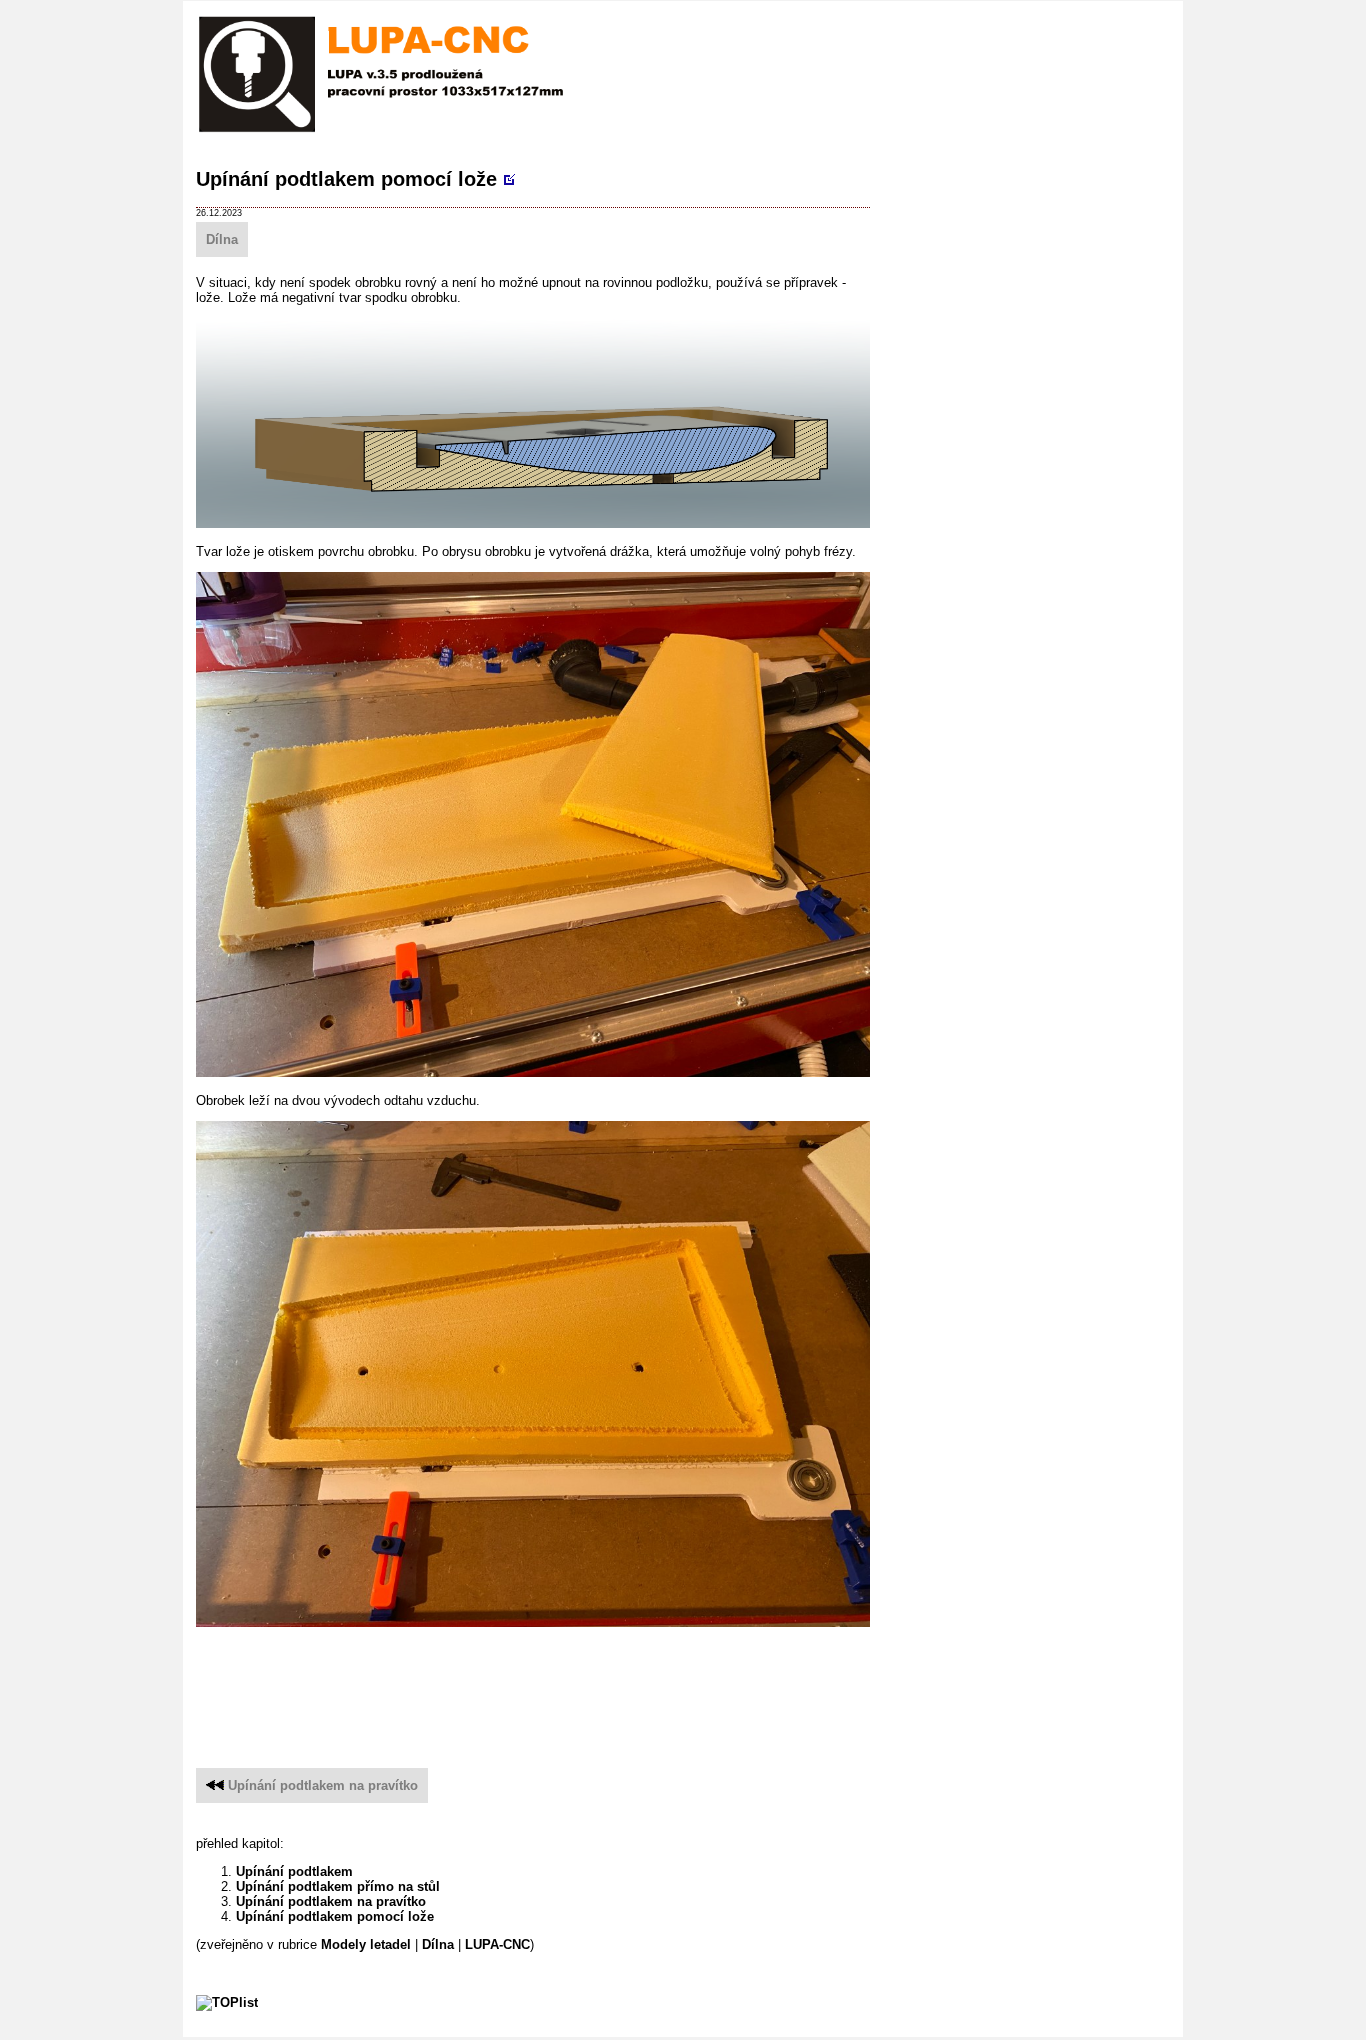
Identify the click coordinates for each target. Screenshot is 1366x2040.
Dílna (222, 239)
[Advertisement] (560, 1688)
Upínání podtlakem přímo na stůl (338, 1886)
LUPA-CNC (497, 1944)
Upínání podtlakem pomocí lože (346, 179)
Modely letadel (366, 1944)
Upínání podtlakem (294, 1871)
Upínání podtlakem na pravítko (323, 1785)
